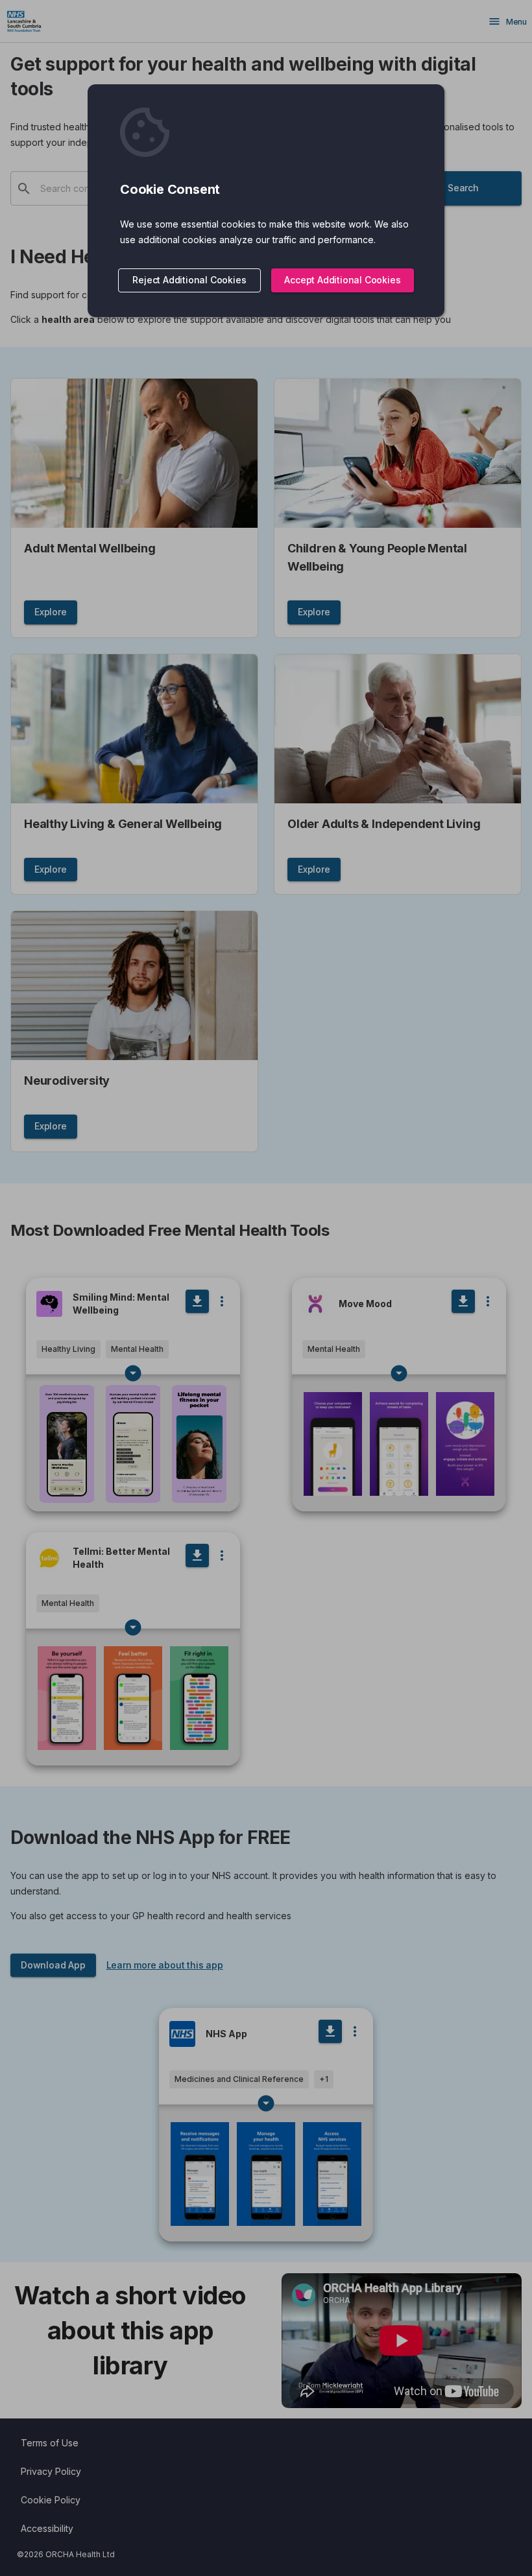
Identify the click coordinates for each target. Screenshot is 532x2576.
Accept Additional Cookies (342, 280)
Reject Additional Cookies (189, 280)
